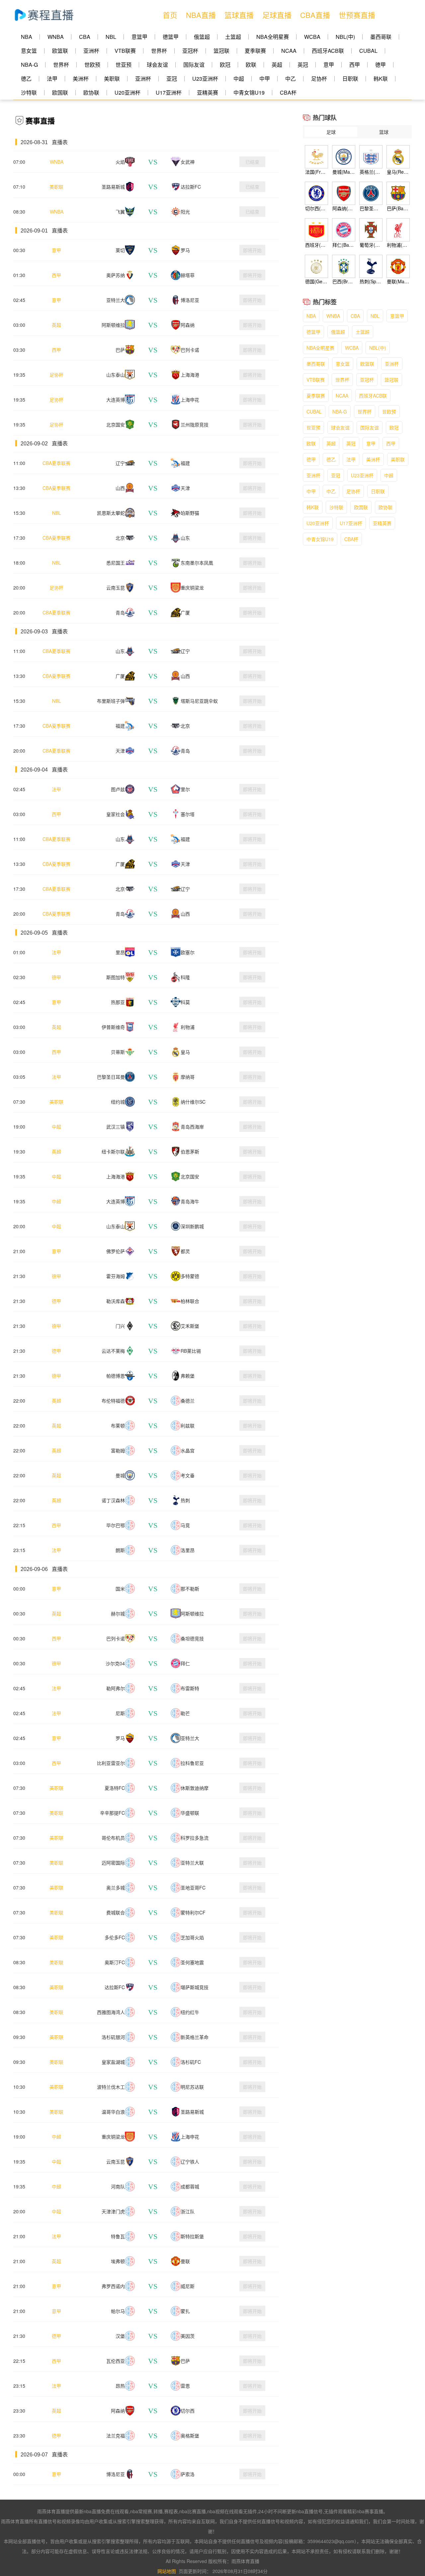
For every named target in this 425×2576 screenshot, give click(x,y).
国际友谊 (194, 65)
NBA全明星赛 (273, 37)
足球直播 (277, 15)
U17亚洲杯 (169, 92)
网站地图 (167, 2571)
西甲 (355, 65)
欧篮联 (60, 51)
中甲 (265, 79)
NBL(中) (345, 37)
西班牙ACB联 (328, 51)
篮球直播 (239, 15)
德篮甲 (171, 37)
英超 (277, 65)
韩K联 (381, 79)
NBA (27, 37)
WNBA (56, 37)
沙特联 (29, 92)
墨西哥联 (381, 37)
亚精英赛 (208, 92)
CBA (85, 37)
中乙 (291, 79)
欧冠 (225, 65)
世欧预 (92, 65)
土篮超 (233, 37)
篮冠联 (221, 51)
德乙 (26, 79)
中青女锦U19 (249, 92)
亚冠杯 (190, 51)
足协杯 (319, 79)
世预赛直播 (357, 15)
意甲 (329, 65)
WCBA (312, 37)
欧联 (251, 65)
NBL (111, 37)
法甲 (52, 79)
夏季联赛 (255, 51)
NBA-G (29, 65)
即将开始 (252, 250)
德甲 (381, 65)
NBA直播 (201, 15)
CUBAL (368, 51)
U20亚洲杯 (127, 92)
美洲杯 (81, 79)
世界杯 (159, 51)
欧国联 (60, 92)
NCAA (289, 51)
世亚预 (124, 65)
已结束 (252, 162)
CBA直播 (315, 15)
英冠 (303, 65)
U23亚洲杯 (205, 79)
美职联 (112, 79)
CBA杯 (288, 92)
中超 (239, 79)
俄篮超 (202, 37)
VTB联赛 (125, 51)
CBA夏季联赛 (56, 463)
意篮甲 (139, 37)
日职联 (350, 79)
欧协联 (91, 92)
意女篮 (29, 51)
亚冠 (172, 79)
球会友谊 (157, 65)
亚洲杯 (91, 51)
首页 (170, 15)
